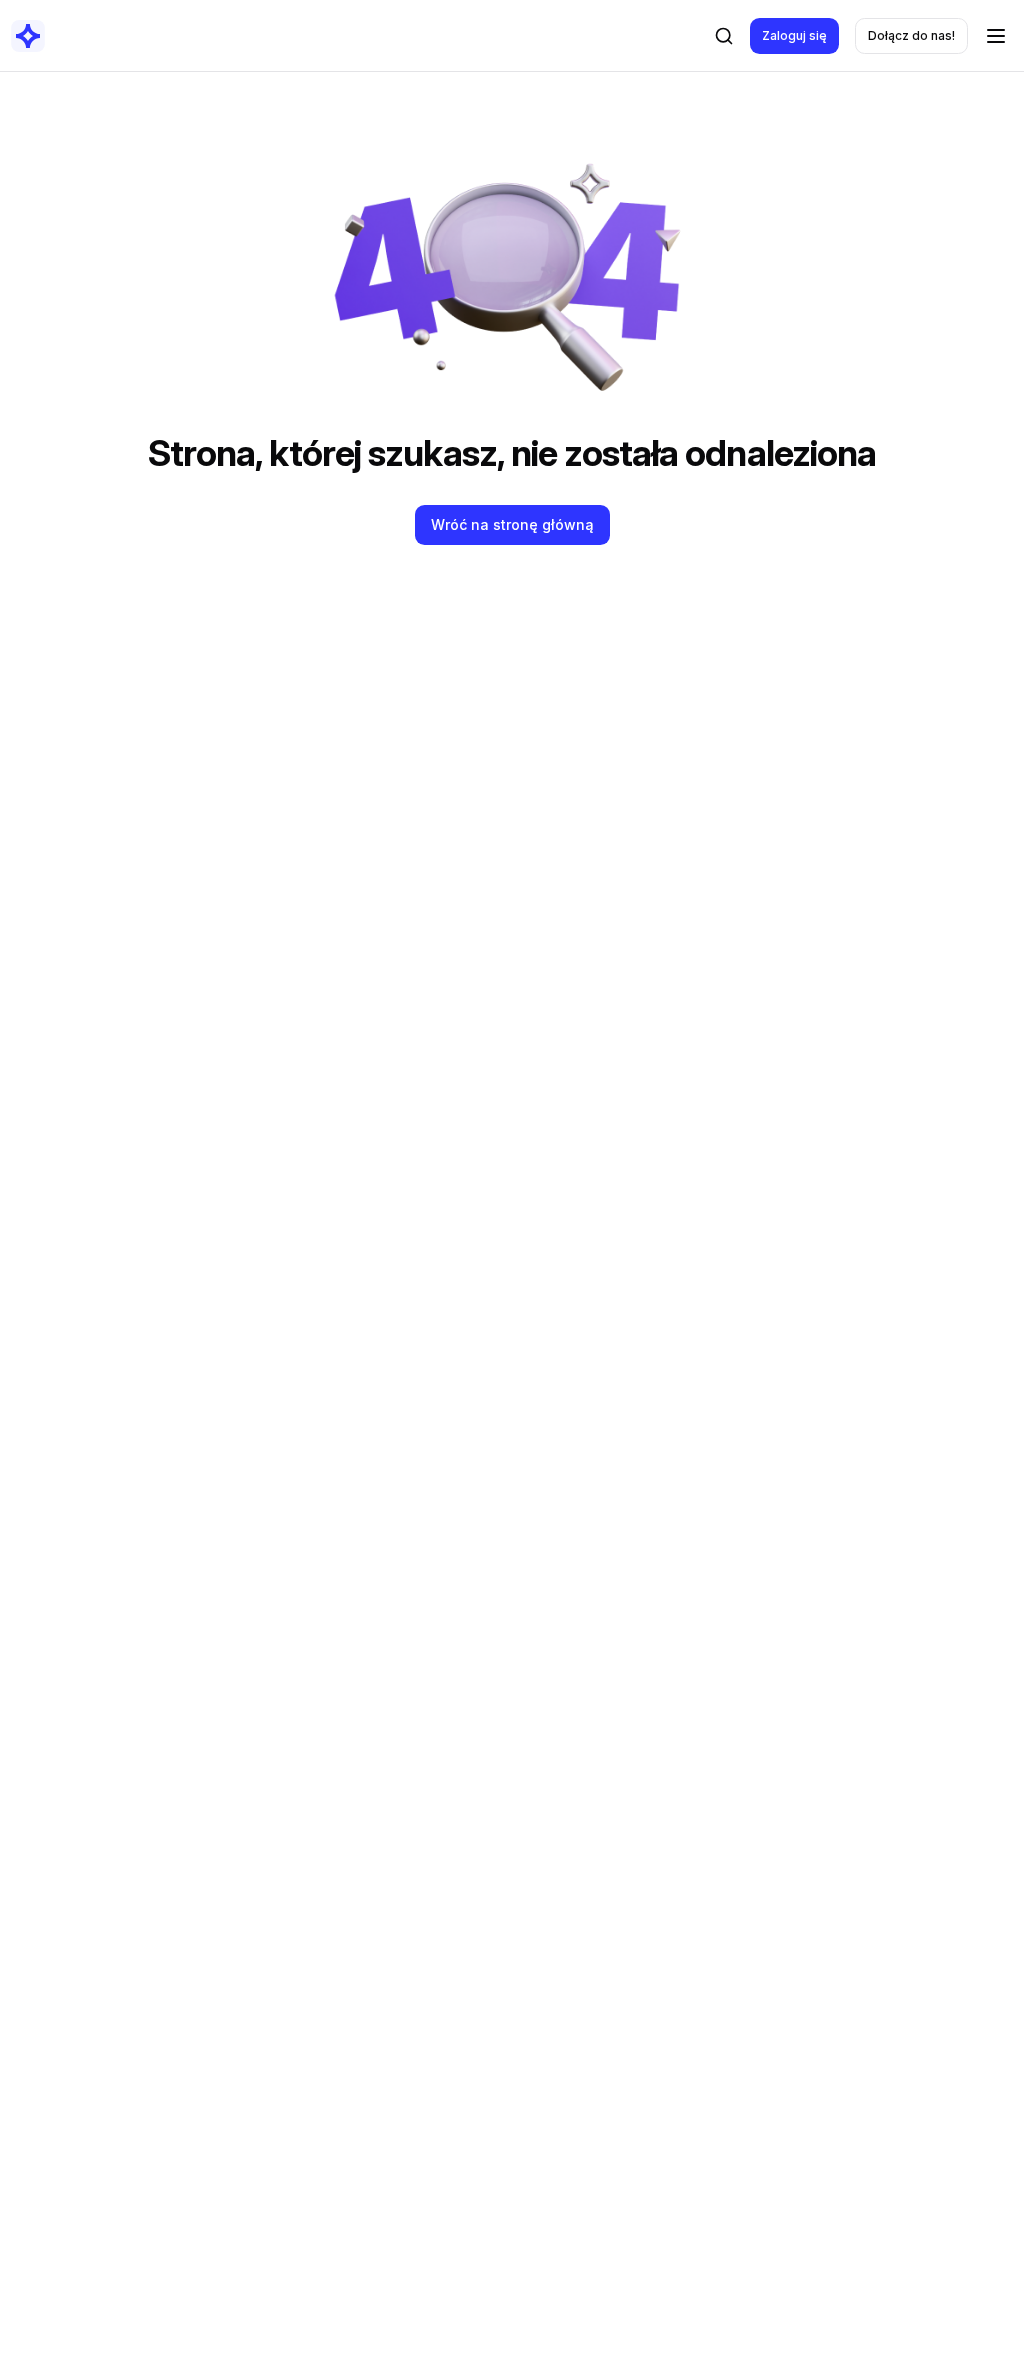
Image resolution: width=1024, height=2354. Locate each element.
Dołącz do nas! (911, 35)
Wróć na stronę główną (512, 524)
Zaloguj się (794, 35)
